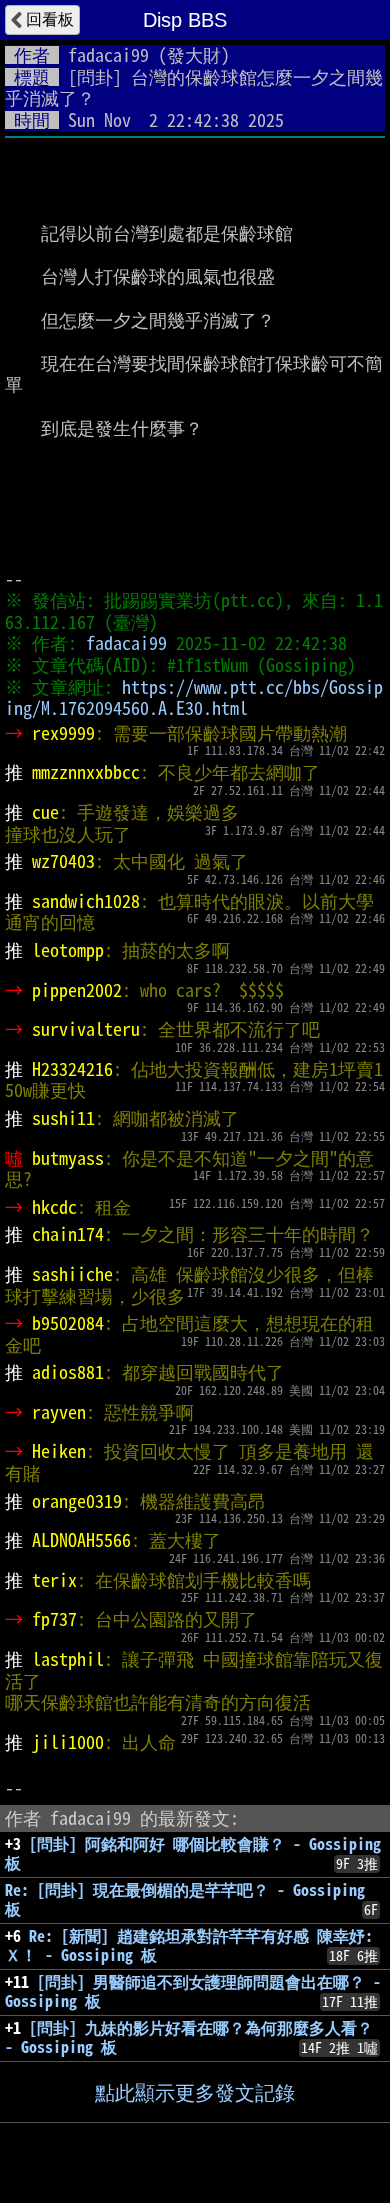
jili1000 (68, 1742)
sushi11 (63, 1118)
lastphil (68, 1659)
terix (54, 1580)
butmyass (68, 1158)
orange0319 (77, 1501)
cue (45, 812)
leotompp (68, 950)
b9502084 (68, 1323)
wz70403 (63, 861)
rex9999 (63, 733)
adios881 (68, 1372)
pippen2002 (77, 990)
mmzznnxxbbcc (86, 772)
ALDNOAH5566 (81, 1540)
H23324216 (72, 1069)
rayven (59, 1412)
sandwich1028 (86, 901)
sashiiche (72, 1274)
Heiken (59, 1451)
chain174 (68, 1234)
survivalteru (86, 1029)
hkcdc (54, 1207)
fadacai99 (108, 55)
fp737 (54, 1619)
